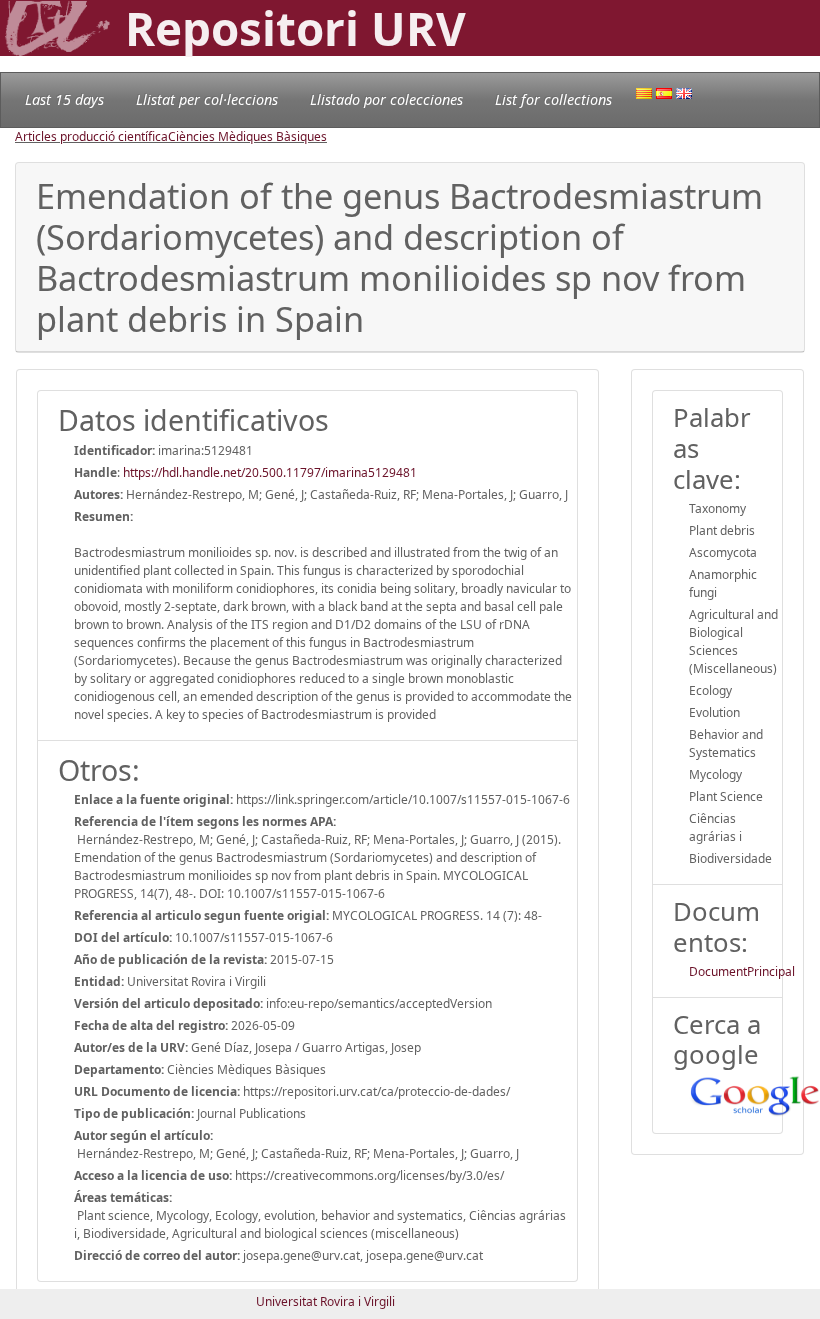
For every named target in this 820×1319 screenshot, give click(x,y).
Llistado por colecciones (386, 99)
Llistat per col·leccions (207, 99)
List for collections (553, 99)
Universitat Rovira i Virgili (325, 1301)
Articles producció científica (91, 136)
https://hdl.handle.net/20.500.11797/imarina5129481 (270, 472)
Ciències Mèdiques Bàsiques (247, 136)
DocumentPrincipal (742, 971)
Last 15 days (64, 99)
